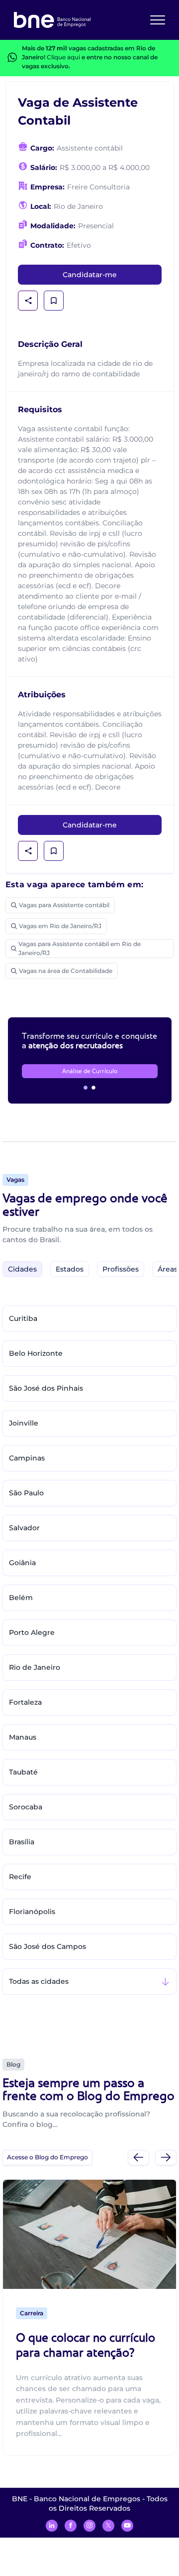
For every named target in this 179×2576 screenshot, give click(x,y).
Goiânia (22, 1563)
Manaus (23, 1737)
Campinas (27, 1458)
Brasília (22, 1842)
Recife (20, 1877)
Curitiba (23, 1318)
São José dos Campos (47, 1946)
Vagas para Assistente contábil (64, 905)
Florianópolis (32, 1912)
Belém (21, 1598)
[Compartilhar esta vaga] (28, 301)
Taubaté (23, 1772)
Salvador (24, 1528)
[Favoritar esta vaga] (54, 301)
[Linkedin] (52, 2526)
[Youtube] (127, 2526)
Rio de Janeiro (35, 1667)
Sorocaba (26, 1807)
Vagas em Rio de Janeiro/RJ (60, 926)
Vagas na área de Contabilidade (66, 971)
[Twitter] (108, 2526)
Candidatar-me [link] (90, 275)
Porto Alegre (32, 1632)
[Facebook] (71, 2526)
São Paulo (26, 1493)
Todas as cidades (39, 1981)
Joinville (24, 1423)
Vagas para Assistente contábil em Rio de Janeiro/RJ (80, 948)
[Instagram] (89, 2526)
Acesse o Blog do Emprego (47, 2157)
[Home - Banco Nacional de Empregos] (52, 20)
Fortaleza (25, 1702)
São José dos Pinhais (46, 1388)
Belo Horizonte (36, 1353)
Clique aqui (63, 57)
